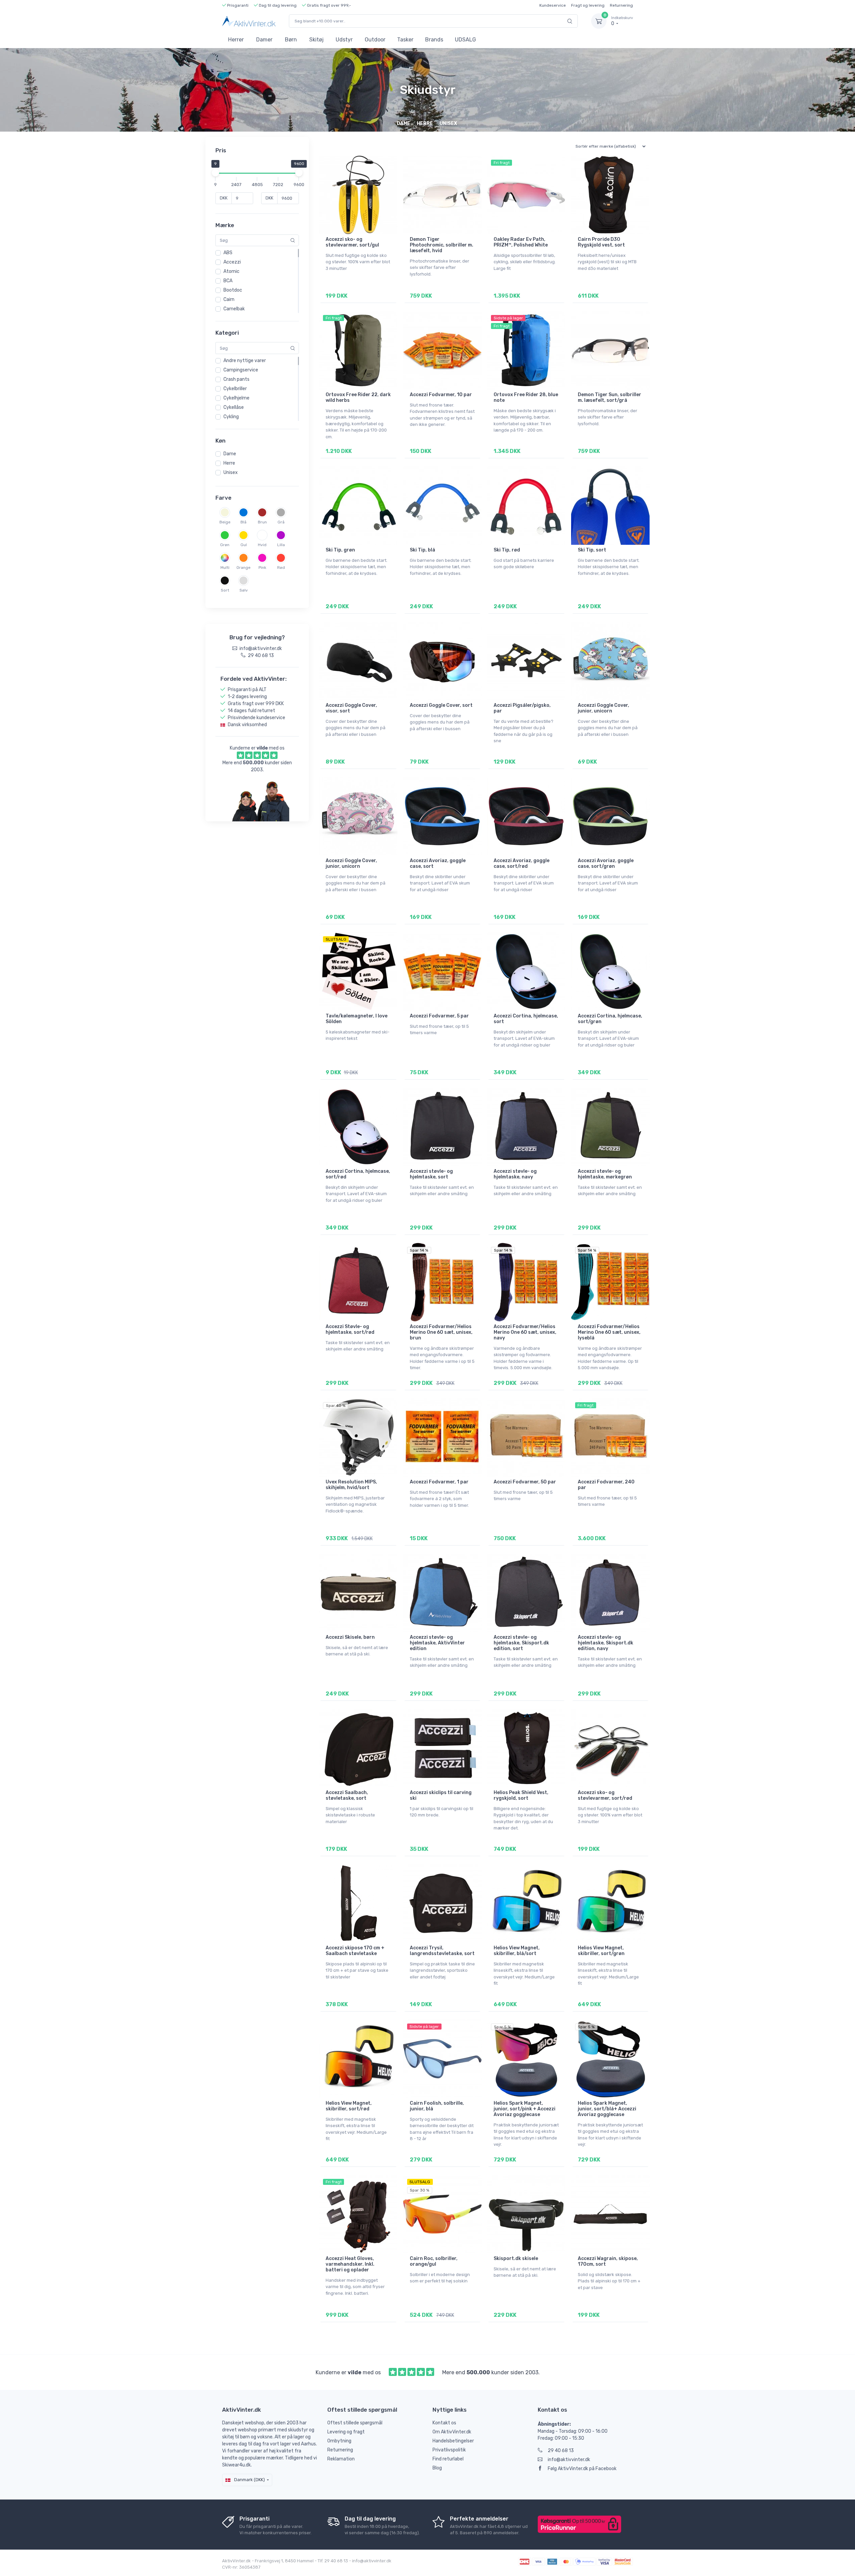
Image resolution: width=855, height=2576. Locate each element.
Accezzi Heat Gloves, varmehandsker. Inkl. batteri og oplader (350, 2264)
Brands (434, 40)
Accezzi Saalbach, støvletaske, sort (347, 1795)
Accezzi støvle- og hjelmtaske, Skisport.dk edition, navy (606, 1643)
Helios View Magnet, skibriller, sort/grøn (601, 1951)
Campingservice (241, 370)
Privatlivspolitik (449, 2450)
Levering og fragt (346, 2432)
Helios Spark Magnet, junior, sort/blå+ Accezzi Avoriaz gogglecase (607, 2109)
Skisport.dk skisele (516, 2259)
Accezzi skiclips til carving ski (441, 1795)
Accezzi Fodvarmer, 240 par (606, 1485)
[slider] (215, 173)
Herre (229, 463)
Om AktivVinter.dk (452, 2432)
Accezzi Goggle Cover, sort (441, 705)
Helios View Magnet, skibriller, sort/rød (349, 2106)
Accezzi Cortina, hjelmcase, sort (526, 1019)
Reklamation (341, 2459)
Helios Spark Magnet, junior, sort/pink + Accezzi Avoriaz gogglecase (525, 2109)
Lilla (281, 545)
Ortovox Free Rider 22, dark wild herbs (358, 397)
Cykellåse (234, 407)
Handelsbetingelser (453, 2441)
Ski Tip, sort (592, 550)
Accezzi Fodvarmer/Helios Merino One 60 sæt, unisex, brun (441, 1332)
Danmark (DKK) (249, 2480)
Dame (230, 454)
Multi (225, 568)
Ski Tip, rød (507, 550)
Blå (243, 522)
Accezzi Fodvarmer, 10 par (441, 395)
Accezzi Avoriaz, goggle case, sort (438, 863)
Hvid (262, 545)
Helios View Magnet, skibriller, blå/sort (517, 1951)
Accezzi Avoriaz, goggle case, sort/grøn (606, 863)
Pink (262, 568)
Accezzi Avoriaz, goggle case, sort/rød (522, 863)
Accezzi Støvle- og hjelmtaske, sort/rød (350, 1329)
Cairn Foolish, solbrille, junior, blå (437, 2106)
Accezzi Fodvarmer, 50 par (525, 1482)
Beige (225, 522)
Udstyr (344, 40)
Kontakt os (444, 2423)
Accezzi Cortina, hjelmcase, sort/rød (358, 1174)
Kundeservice (553, 5)
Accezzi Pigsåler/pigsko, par (522, 708)
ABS (228, 253)
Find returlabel (448, 2459)
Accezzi (232, 262)
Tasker (405, 40)
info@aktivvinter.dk (569, 2460)
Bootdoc (233, 290)
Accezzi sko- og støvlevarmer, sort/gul (352, 242)
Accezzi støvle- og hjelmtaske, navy (515, 1174)
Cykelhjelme (236, 398)
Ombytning (339, 2441)
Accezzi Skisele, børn (350, 1637)
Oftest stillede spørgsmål (355, 2423)
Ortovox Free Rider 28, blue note (526, 397)
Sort (225, 590)
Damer (264, 40)
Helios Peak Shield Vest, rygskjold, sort (521, 1795)
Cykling (231, 417)
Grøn (225, 545)
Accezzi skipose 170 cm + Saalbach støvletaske (355, 1951)
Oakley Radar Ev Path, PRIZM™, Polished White (521, 242)
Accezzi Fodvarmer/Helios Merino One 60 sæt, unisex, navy (525, 1332)
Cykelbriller (235, 389)
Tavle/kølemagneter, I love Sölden (357, 1019)
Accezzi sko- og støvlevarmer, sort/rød (605, 1795)
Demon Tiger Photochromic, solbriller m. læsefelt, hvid (442, 245)
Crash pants (236, 379)
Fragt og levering (588, 5)
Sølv (244, 590)
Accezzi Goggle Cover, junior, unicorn (604, 708)
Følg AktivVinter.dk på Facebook (582, 2469)
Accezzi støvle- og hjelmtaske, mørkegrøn (605, 1174)
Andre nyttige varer (245, 361)
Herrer (236, 40)
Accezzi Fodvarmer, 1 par (439, 1482)
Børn (291, 40)
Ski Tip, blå (422, 550)
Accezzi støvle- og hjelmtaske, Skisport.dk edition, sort (521, 1643)
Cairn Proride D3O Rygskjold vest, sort (601, 242)
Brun (262, 522)
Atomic (231, 271)
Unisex (231, 472)
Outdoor (375, 40)
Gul (244, 545)
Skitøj (316, 40)
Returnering (621, 5)
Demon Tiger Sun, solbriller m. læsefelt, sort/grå (610, 397)
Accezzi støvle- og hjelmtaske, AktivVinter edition (437, 1643)
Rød (281, 568)
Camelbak (234, 309)
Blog (437, 2468)
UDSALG (465, 40)
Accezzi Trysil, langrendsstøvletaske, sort (442, 1951)
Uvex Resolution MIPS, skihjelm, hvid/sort (351, 1485)
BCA (228, 281)
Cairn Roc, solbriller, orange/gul (434, 2261)
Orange (243, 568)
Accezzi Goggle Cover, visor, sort (351, 708)
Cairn (229, 299)
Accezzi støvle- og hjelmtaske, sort (431, 1174)
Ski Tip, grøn (340, 550)
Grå (281, 522)
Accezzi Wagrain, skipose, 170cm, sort (608, 2261)
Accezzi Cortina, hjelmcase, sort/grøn (610, 1019)
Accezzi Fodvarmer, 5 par (439, 1016)
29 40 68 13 (561, 2451)
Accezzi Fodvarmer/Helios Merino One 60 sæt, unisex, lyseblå (609, 1332)
